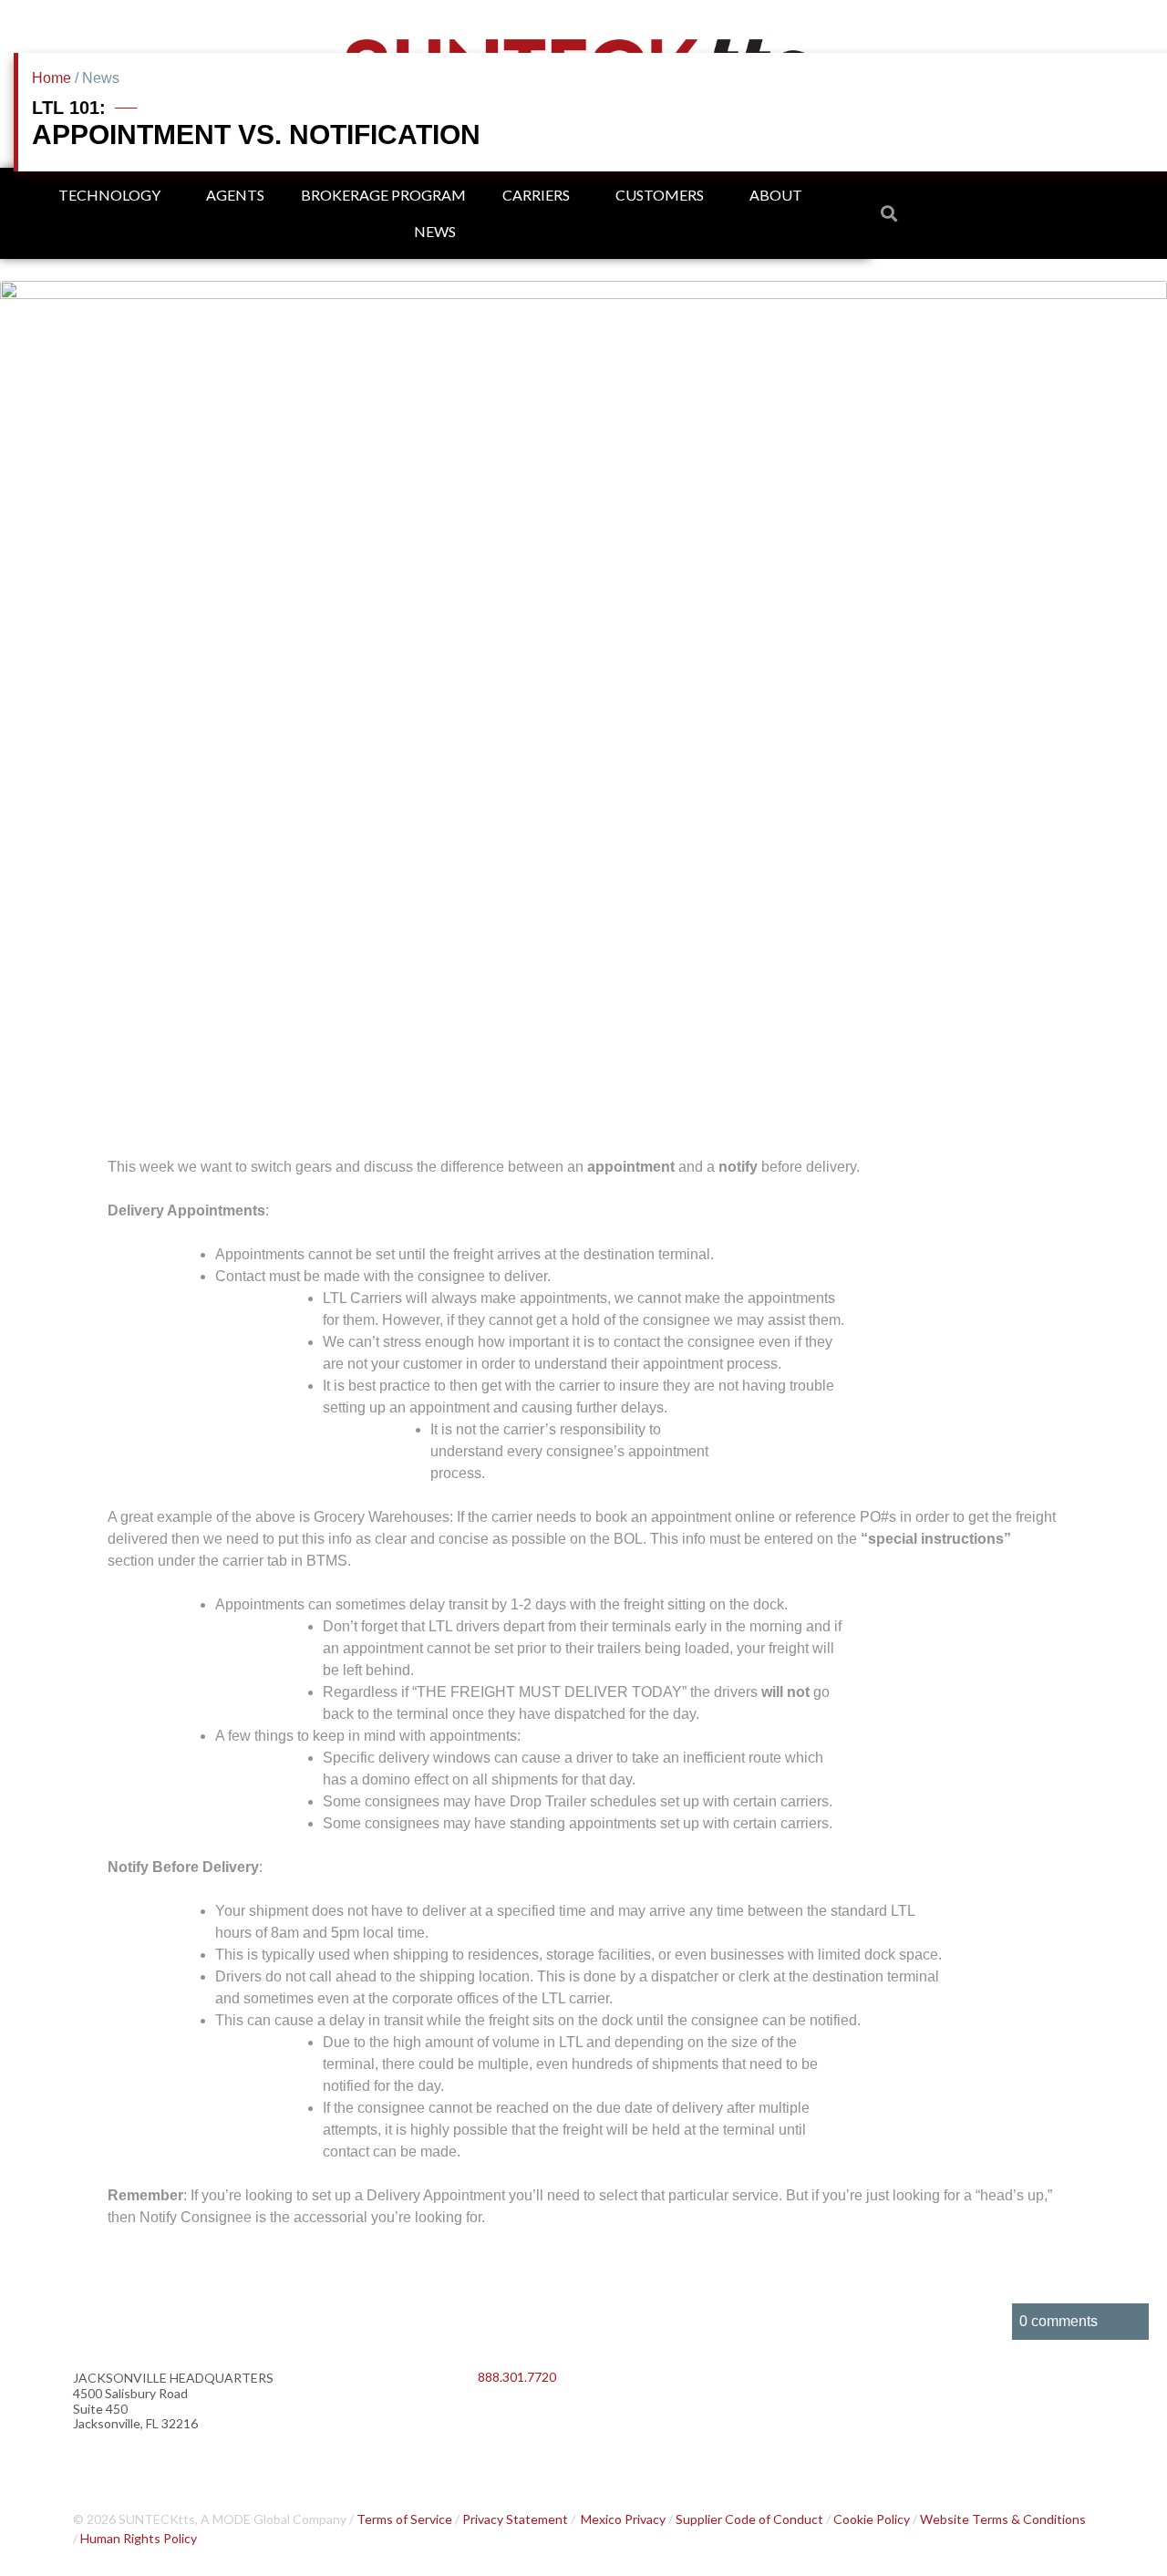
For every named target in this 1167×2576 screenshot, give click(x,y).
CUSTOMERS (660, 195)
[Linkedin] (501, 2425)
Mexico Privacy (623, 2519)
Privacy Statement (515, 2519)
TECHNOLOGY (109, 195)
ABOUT (776, 195)
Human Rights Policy (139, 2538)
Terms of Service (404, 2519)
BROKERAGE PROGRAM (383, 195)
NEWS (435, 231)
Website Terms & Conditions (1003, 2519)
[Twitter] (551, 2425)
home (52, 78)
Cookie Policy (872, 2519)
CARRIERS (536, 195)
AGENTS (235, 195)
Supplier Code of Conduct (749, 2519)
